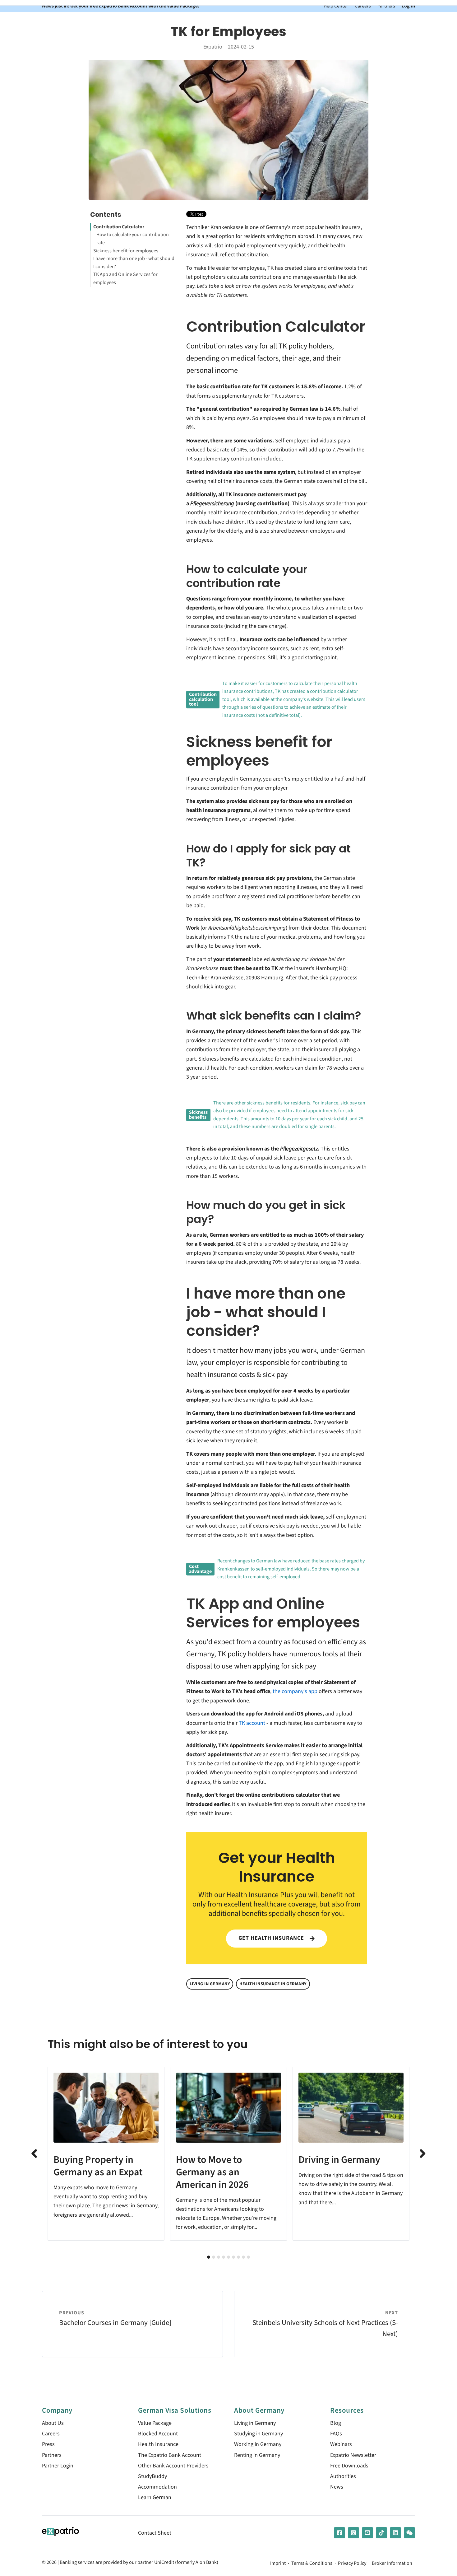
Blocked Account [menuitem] (158, 2434)
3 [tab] (219, 2257)
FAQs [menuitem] (336, 2434)
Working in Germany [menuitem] (258, 2444)
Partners (386, 6)
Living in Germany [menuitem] (255, 2423)
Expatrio (213, 47)
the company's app (295, 1691)
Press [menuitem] (48, 2444)
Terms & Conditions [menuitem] (312, 2564)
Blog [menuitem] (336, 2423)
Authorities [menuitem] (343, 2476)
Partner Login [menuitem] (58, 2466)
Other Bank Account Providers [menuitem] (173, 2466)
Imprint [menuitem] (278, 2564)
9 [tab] (248, 2257)
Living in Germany (210, 1984)
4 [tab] (224, 2257)
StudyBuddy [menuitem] (152, 2476)
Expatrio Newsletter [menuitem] (353, 2455)
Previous (34, 2154)
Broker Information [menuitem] (392, 2564)
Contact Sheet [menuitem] (155, 2533)
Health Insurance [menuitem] (158, 2444)
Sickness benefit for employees (126, 251)
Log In (408, 6)
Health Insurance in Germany (273, 1984)
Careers (363, 6)
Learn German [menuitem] (155, 2497)
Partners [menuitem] (52, 2455)
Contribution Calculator (119, 227)
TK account (252, 1723)
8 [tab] (243, 2257)
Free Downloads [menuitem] (349, 2466)
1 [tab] (209, 2257)
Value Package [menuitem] (155, 2423)
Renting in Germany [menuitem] (257, 2455)
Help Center (336, 6)
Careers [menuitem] (51, 2434)
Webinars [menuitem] (341, 2444)
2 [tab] (214, 2257)
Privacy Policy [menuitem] (352, 2564)
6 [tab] (233, 2257)
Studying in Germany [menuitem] (259, 2434)
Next (423, 2154)
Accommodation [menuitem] (157, 2487)
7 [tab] (238, 2257)
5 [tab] (228, 2257)
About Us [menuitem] (53, 2423)
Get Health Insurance (272, 1938)
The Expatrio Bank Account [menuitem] (170, 2455)
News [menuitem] (337, 2487)
